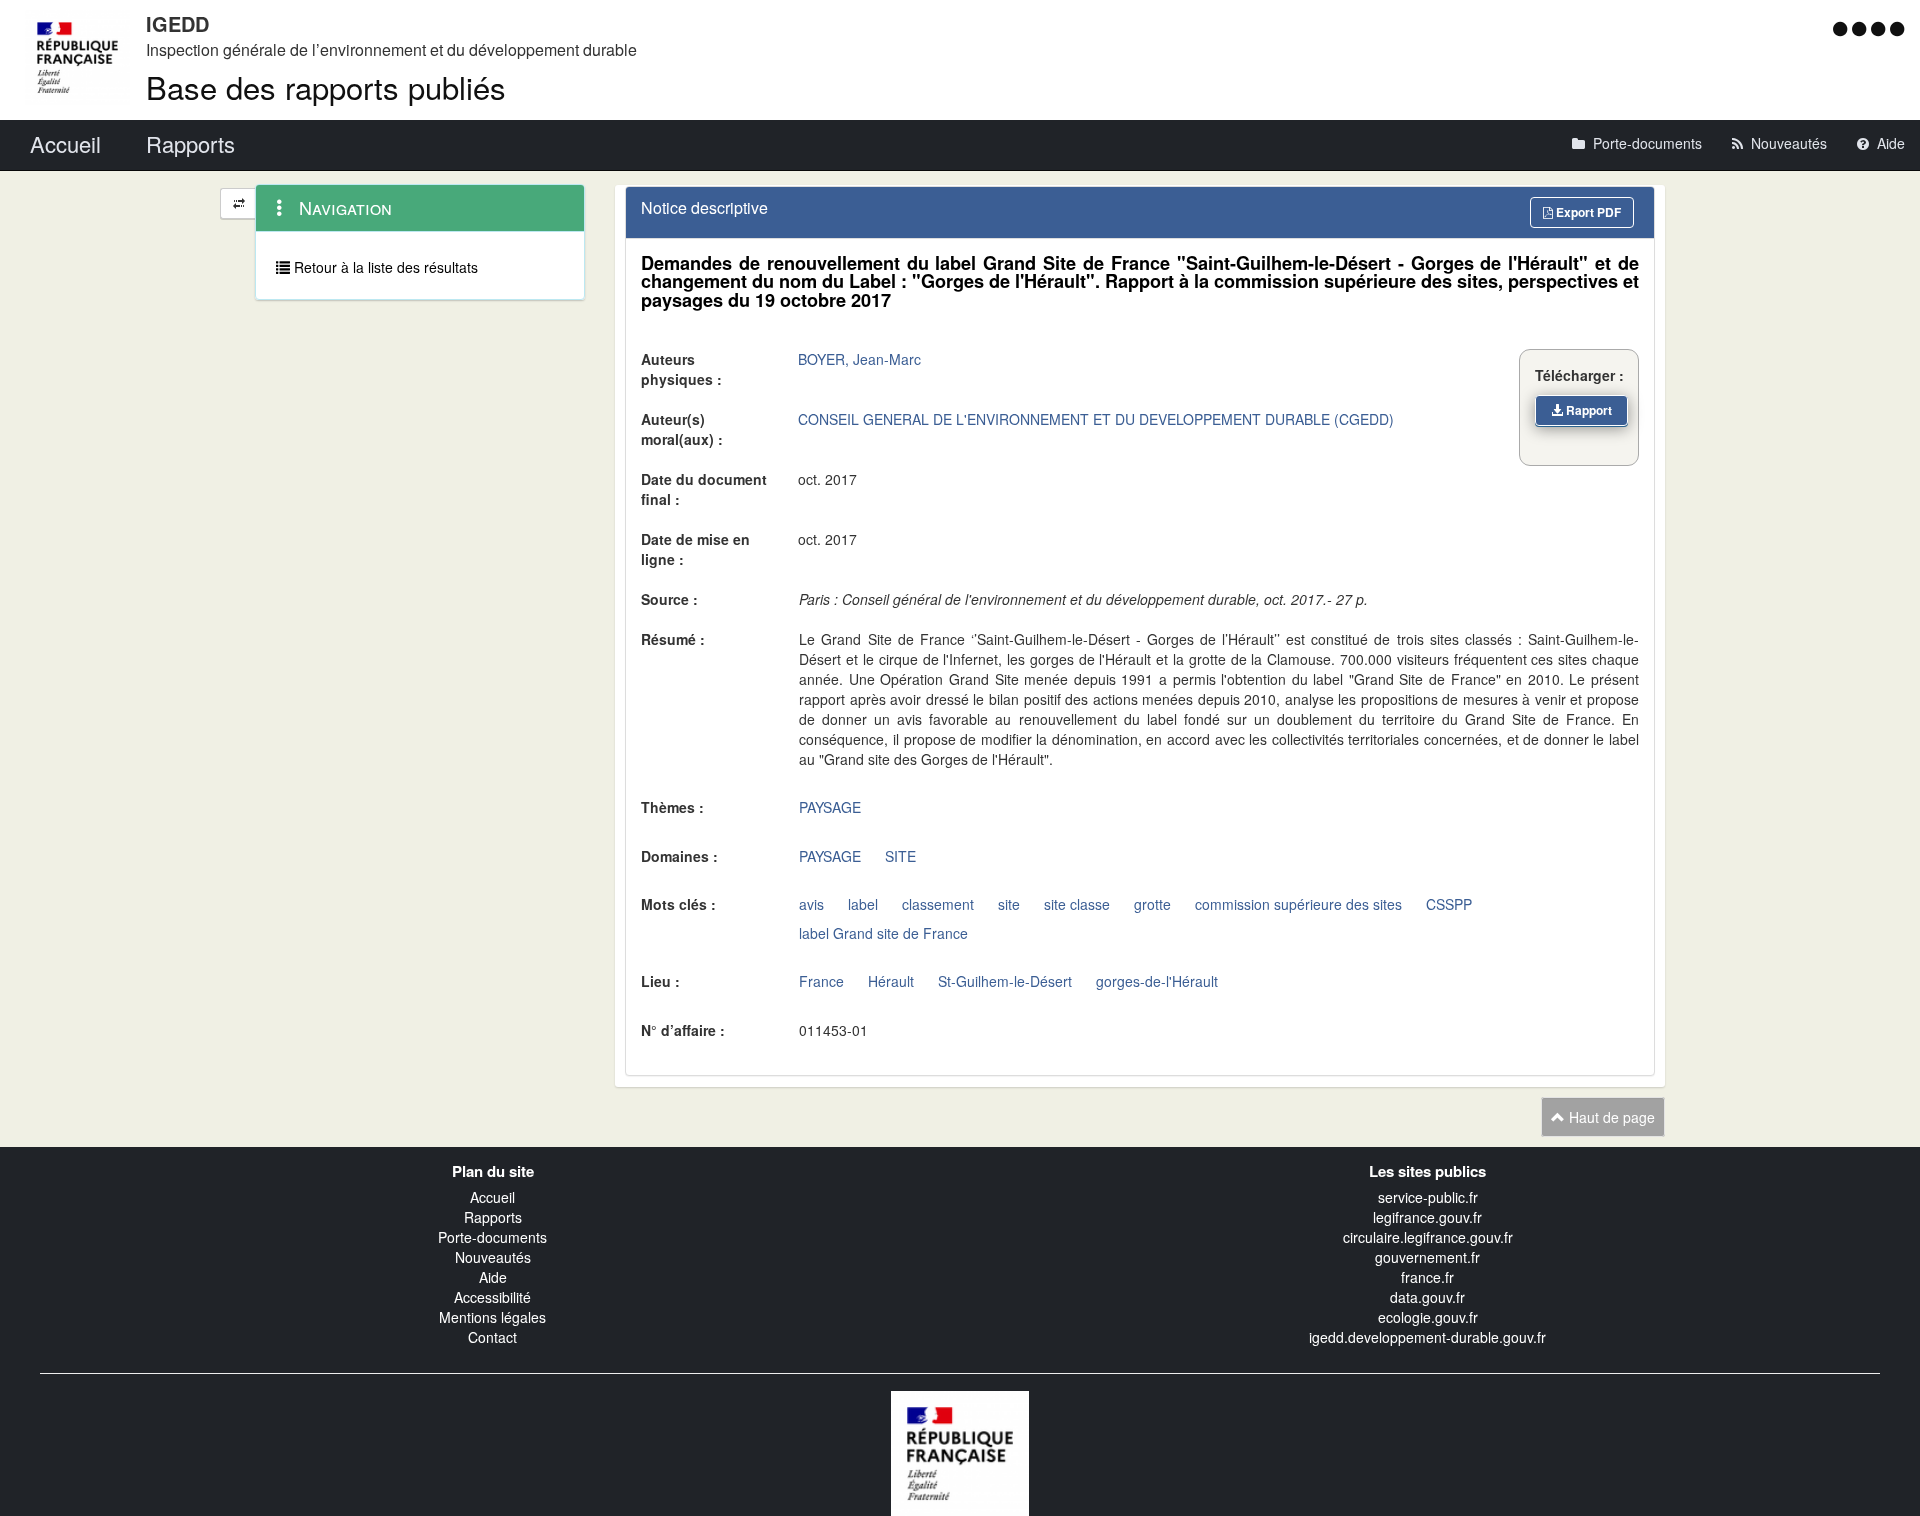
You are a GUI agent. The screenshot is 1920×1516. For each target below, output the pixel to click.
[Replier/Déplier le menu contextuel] (238, 203)
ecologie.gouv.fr (1428, 1317)
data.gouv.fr (1427, 1297)
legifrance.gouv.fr (1427, 1217)
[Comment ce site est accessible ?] (1842, 28)
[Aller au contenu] (1861, 28)
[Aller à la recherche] (1880, 28)
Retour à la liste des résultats (384, 267)
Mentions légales (492, 1317)
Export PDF (1587, 212)
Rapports (493, 1217)
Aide (493, 1277)
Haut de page (1610, 1117)
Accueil (492, 1197)
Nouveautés (493, 1257)
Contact (492, 1337)
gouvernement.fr (1427, 1257)
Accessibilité (492, 1297)
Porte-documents (492, 1237)
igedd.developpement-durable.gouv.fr (1427, 1337)
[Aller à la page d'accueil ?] (1897, 28)
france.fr (1427, 1277)
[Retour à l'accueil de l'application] (960, 1451)
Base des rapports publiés (326, 86)
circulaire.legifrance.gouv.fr (1428, 1237)
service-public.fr (1428, 1197)
